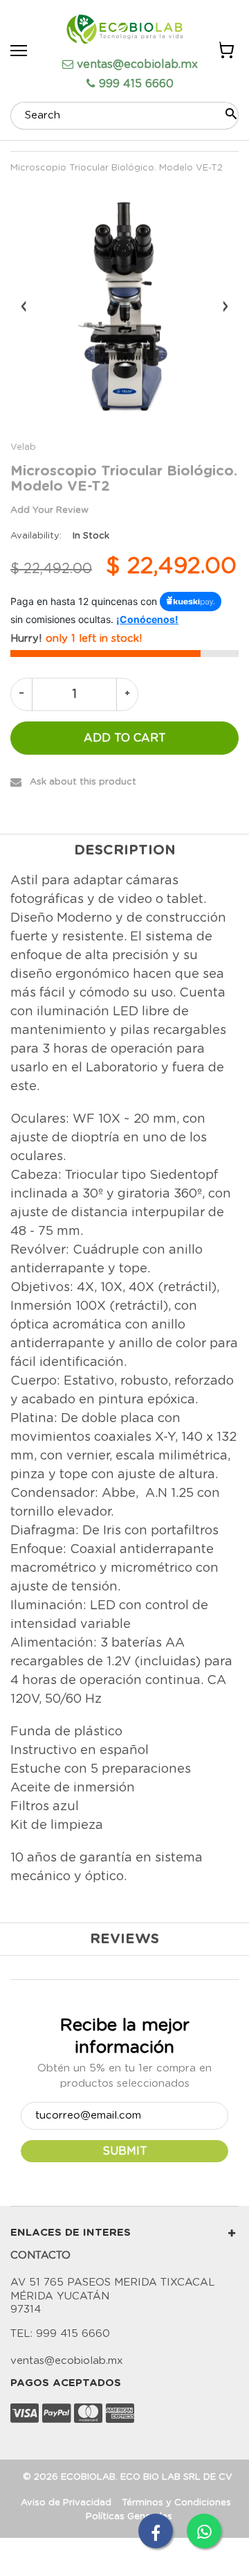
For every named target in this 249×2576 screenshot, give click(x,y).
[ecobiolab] (124, 31)
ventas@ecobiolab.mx (137, 64)
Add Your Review (49, 510)
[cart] (225, 52)
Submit (125, 2151)
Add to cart (125, 738)
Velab (23, 447)
